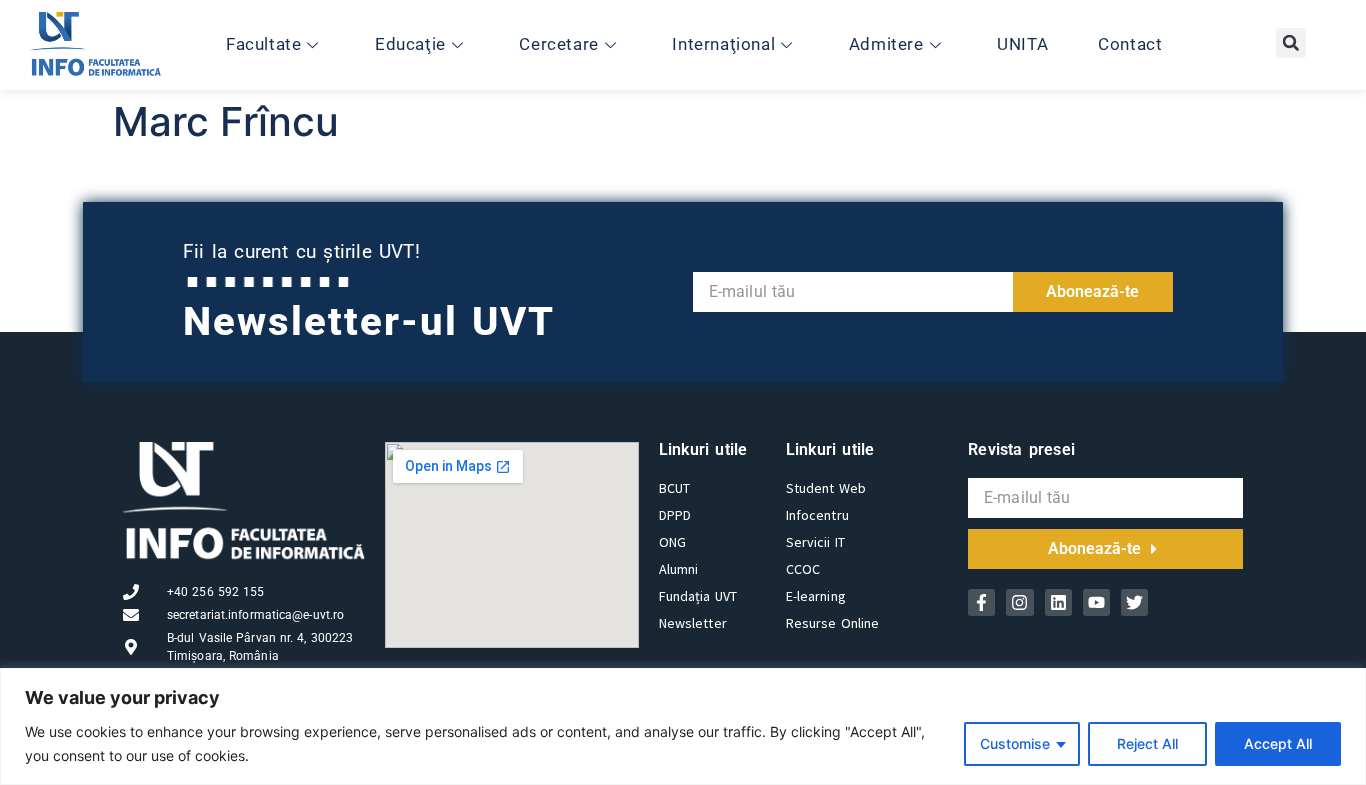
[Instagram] (1019, 602)
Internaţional (723, 44)
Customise (1015, 743)
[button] (1291, 43)
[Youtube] (1096, 602)
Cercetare (558, 44)
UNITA (1022, 44)
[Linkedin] (1058, 602)
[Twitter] (1134, 602)
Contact (1130, 44)
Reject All (1147, 743)
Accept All (1278, 743)
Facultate (263, 44)
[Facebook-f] (981, 602)
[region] (683, 726)
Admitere (886, 44)
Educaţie (410, 44)
